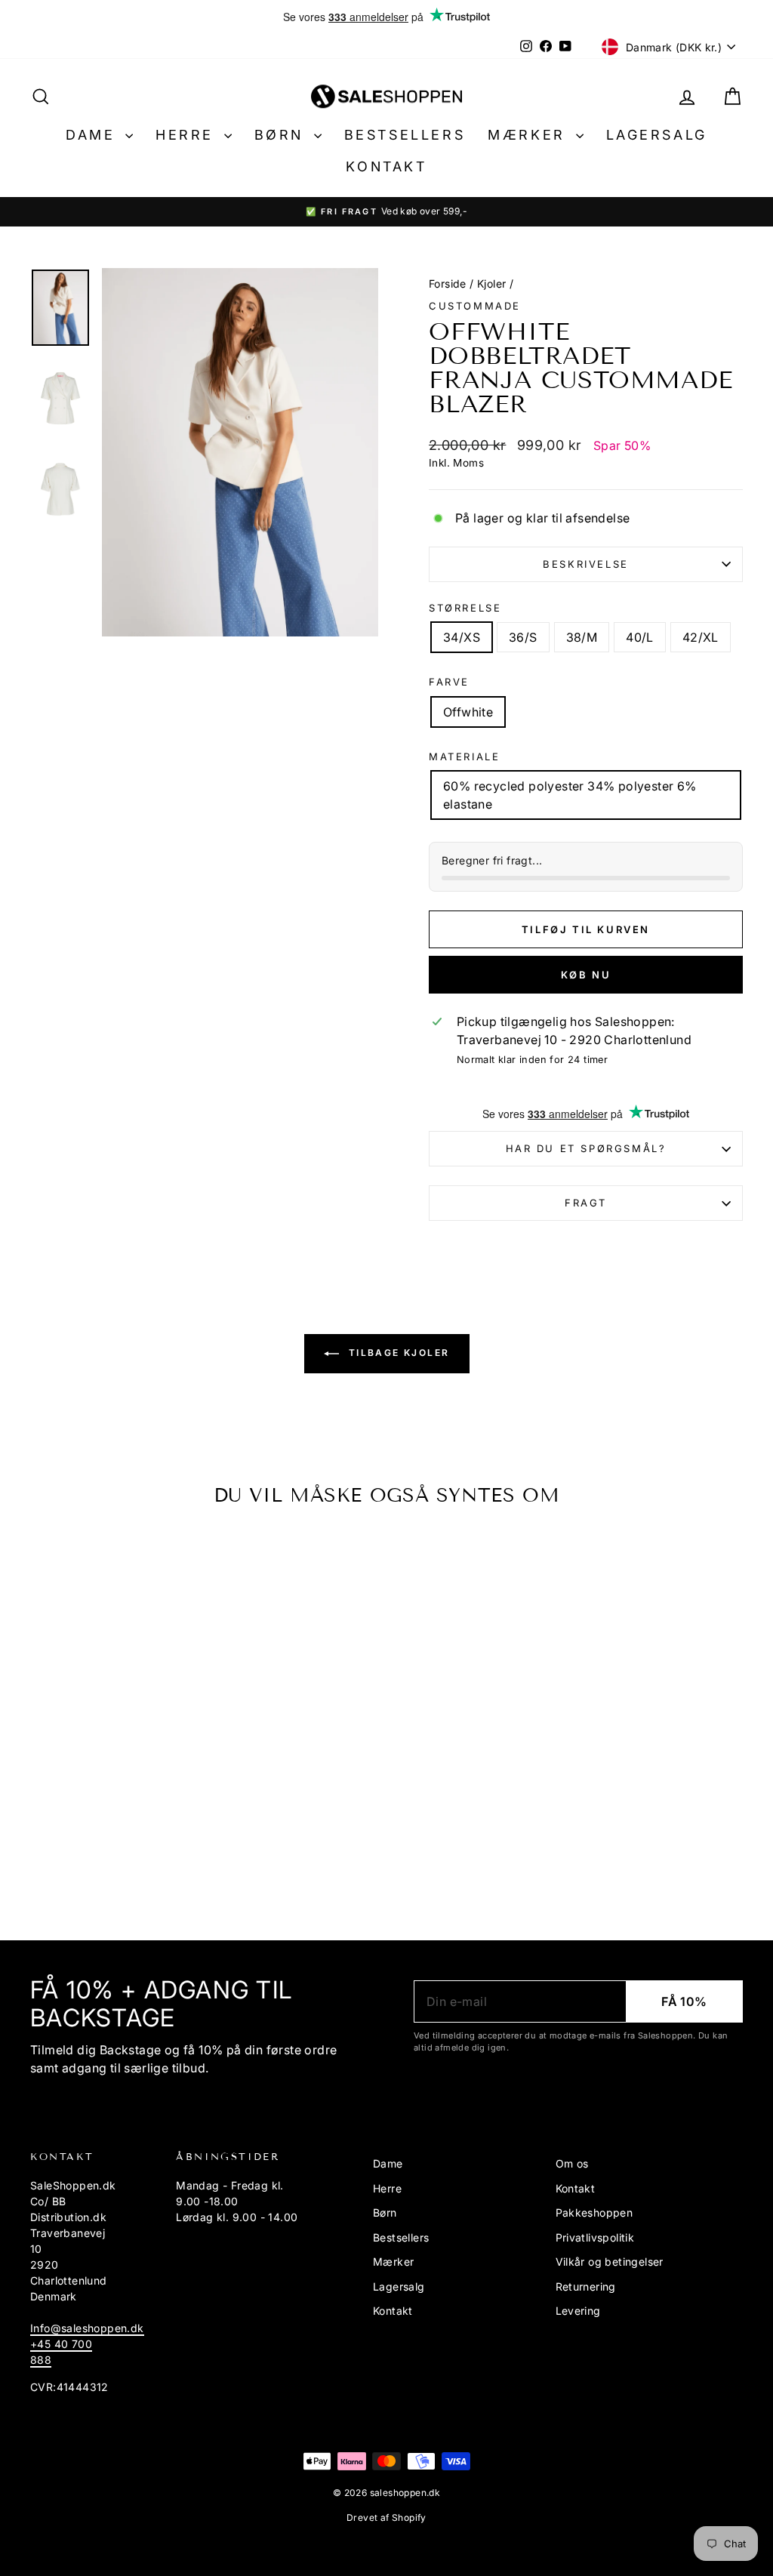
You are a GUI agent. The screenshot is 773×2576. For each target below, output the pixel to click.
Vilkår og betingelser (610, 2262)
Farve (449, 682)
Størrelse (465, 608)
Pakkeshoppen (594, 2212)
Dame (94, 135)
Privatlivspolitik (595, 2237)
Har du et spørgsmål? (586, 1148)
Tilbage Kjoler (397, 1353)
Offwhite (468, 712)
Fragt (586, 1203)
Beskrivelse (586, 564)
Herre (188, 135)
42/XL (701, 637)
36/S (523, 637)
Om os (572, 2163)
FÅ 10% (684, 2001)
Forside (448, 283)
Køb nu (586, 975)
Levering (578, 2311)
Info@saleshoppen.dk (87, 2328)
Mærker (530, 135)
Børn (282, 135)
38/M (582, 637)
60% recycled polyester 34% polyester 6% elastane (570, 795)
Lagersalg (657, 135)
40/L (640, 637)
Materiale (464, 756)
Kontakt (386, 166)
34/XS (462, 637)
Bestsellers (405, 135)
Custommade (475, 306)
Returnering (586, 2286)
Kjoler (491, 283)
